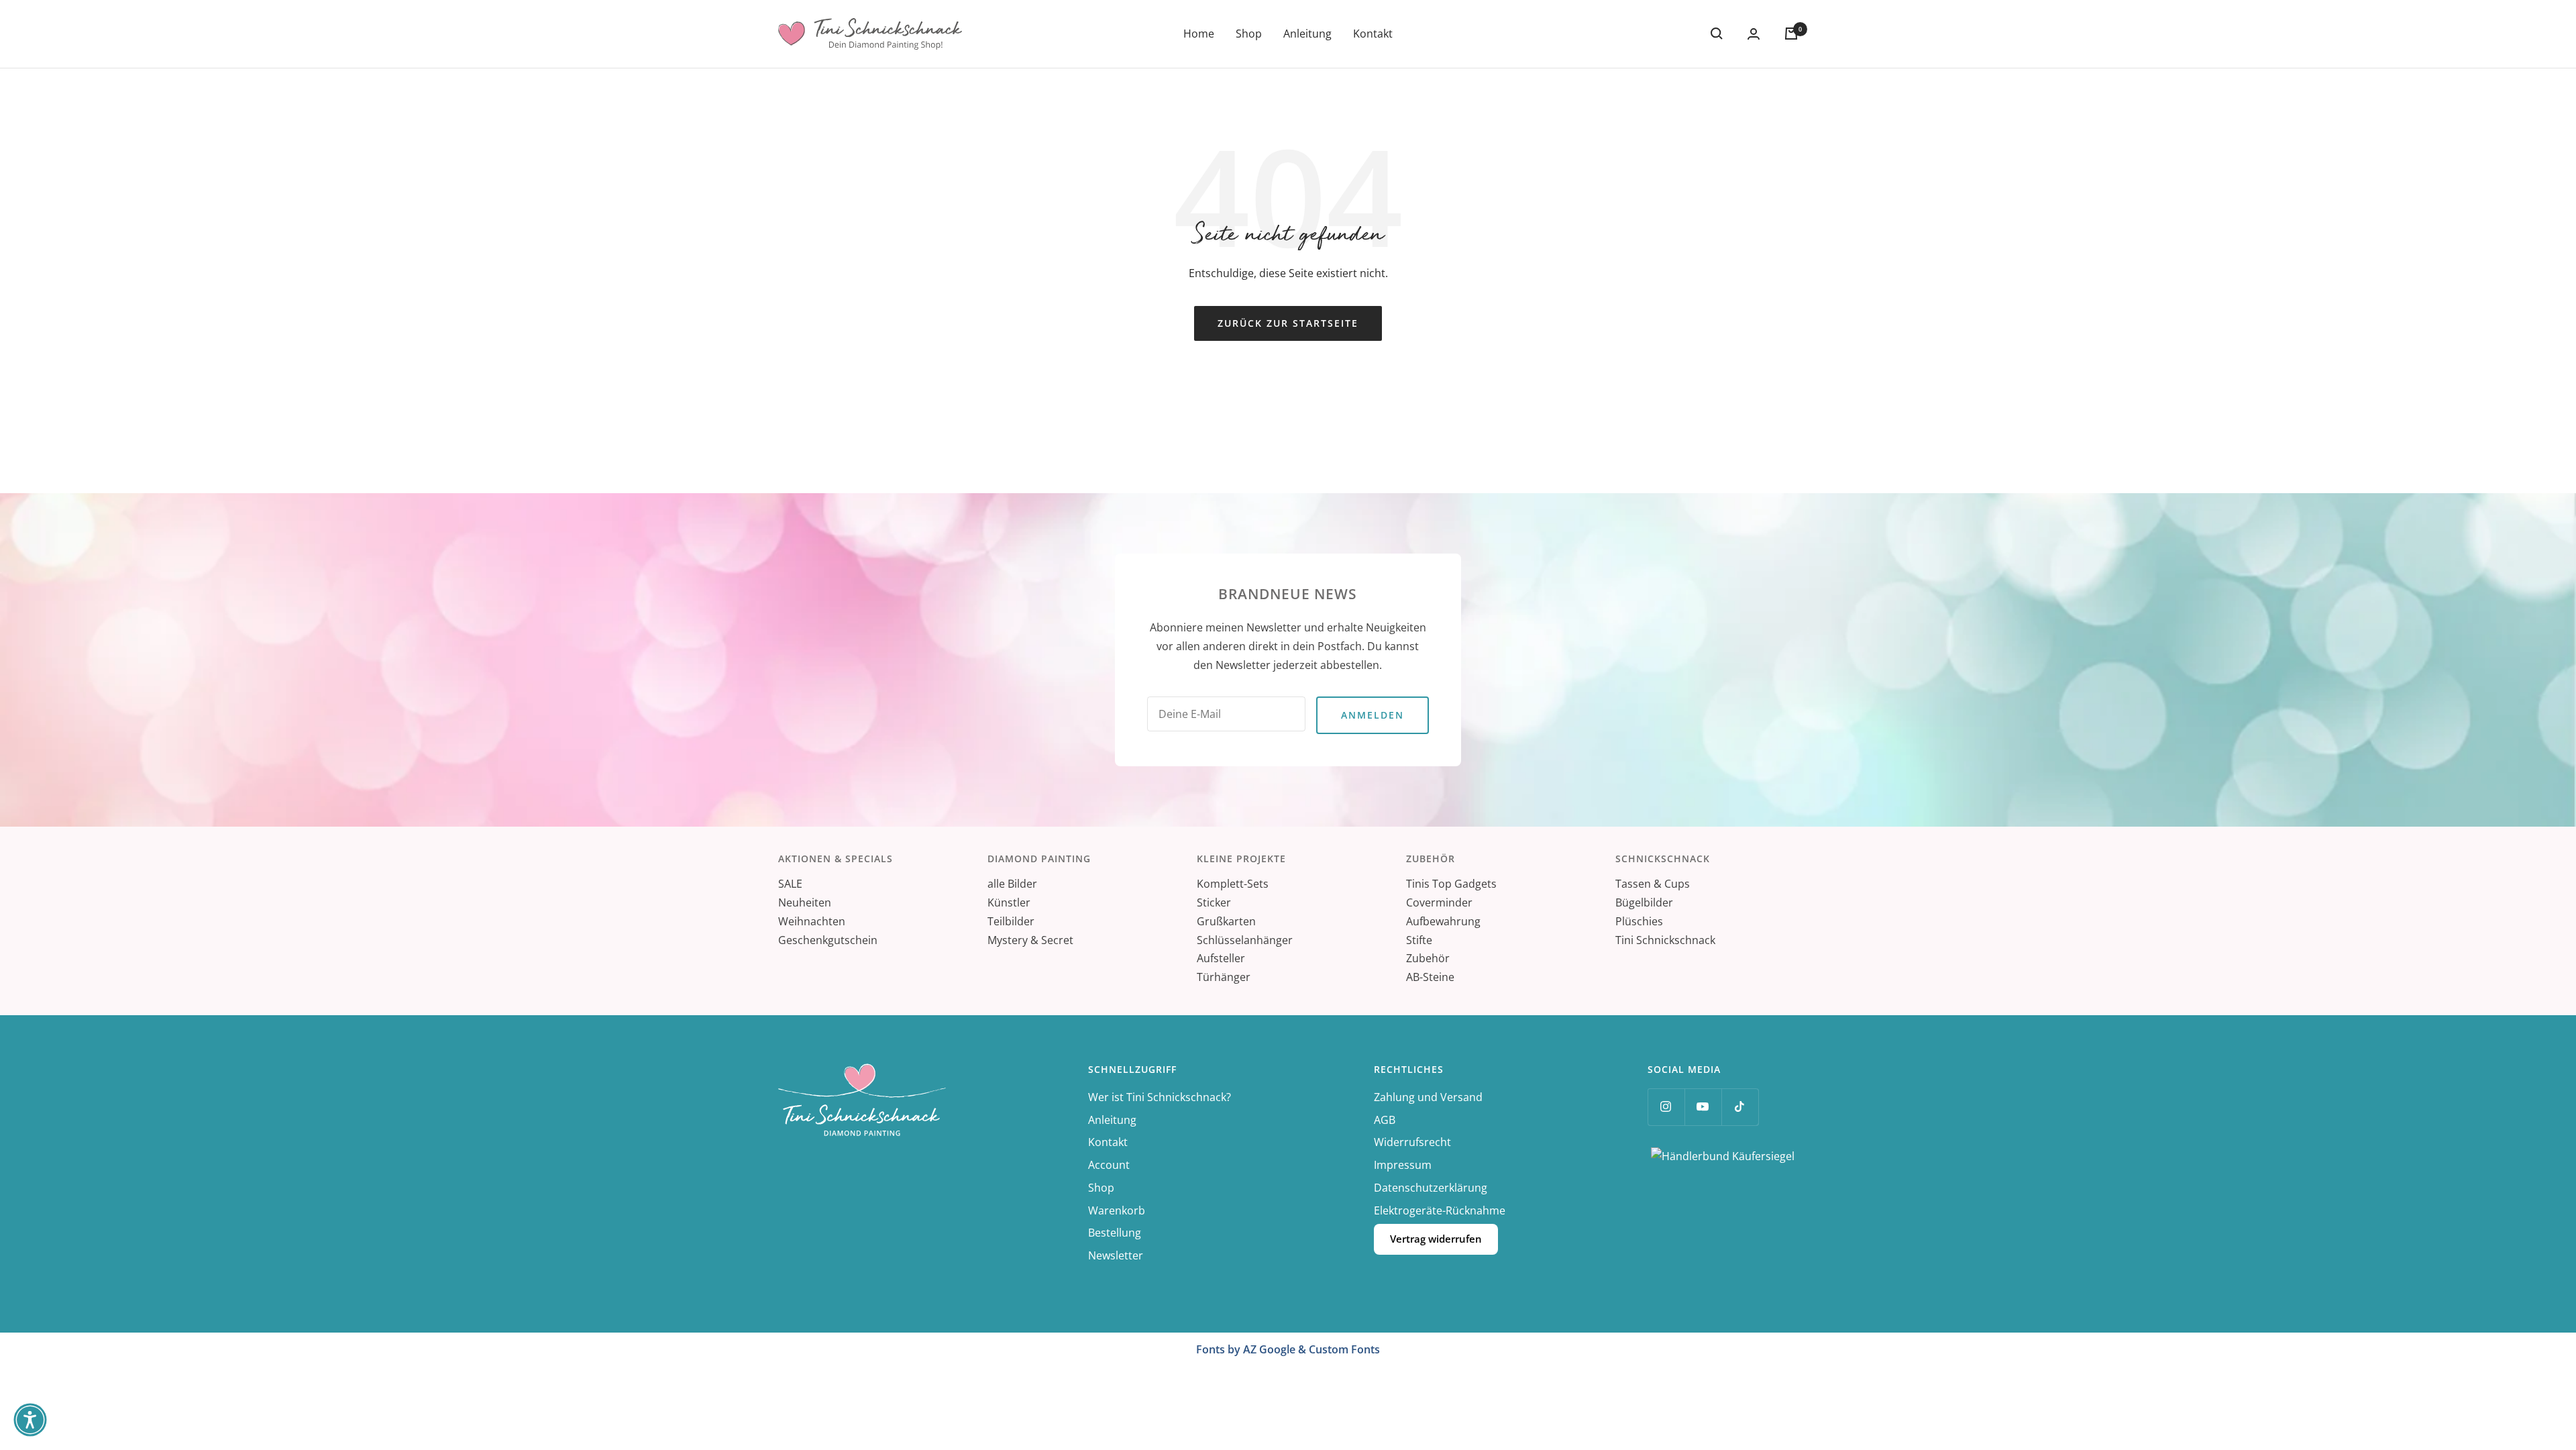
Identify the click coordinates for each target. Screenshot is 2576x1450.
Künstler (1009, 902)
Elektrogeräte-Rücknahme (1440, 1210)
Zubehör (1428, 958)
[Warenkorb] (1791, 34)
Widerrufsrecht (1412, 1142)
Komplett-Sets (1233, 884)
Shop (1249, 34)
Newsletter (1116, 1255)
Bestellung (1115, 1233)
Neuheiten (805, 902)
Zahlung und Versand (1428, 1097)
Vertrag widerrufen (1436, 1239)
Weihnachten (812, 921)
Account (1109, 1165)
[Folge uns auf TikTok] (1740, 1107)
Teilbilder (1011, 921)
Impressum (1403, 1165)
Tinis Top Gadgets (1451, 884)
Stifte (1419, 940)
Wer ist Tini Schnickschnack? (1160, 1097)
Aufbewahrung (1443, 921)
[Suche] (1717, 34)
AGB (1385, 1120)
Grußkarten (1226, 921)
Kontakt (1373, 34)
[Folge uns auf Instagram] (1666, 1107)
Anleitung (1307, 34)
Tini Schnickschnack (1665, 940)
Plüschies (1639, 921)
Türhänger (1224, 977)
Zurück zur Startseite (1288, 323)
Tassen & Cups (1653, 884)
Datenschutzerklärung (1431, 1188)
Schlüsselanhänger (1245, 940)
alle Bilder (1012, 884)
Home (1199, 34)
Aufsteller (1221, 958)
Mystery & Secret (1030, 940)
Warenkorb (1117, 1210)
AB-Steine (1430, 977)
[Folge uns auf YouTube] (1703, 1107)
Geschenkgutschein (828, 940)
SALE (790, 884)
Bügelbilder (1644, 902)
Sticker (1214, 902)
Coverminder (1439, 902)
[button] (30, 1420)
